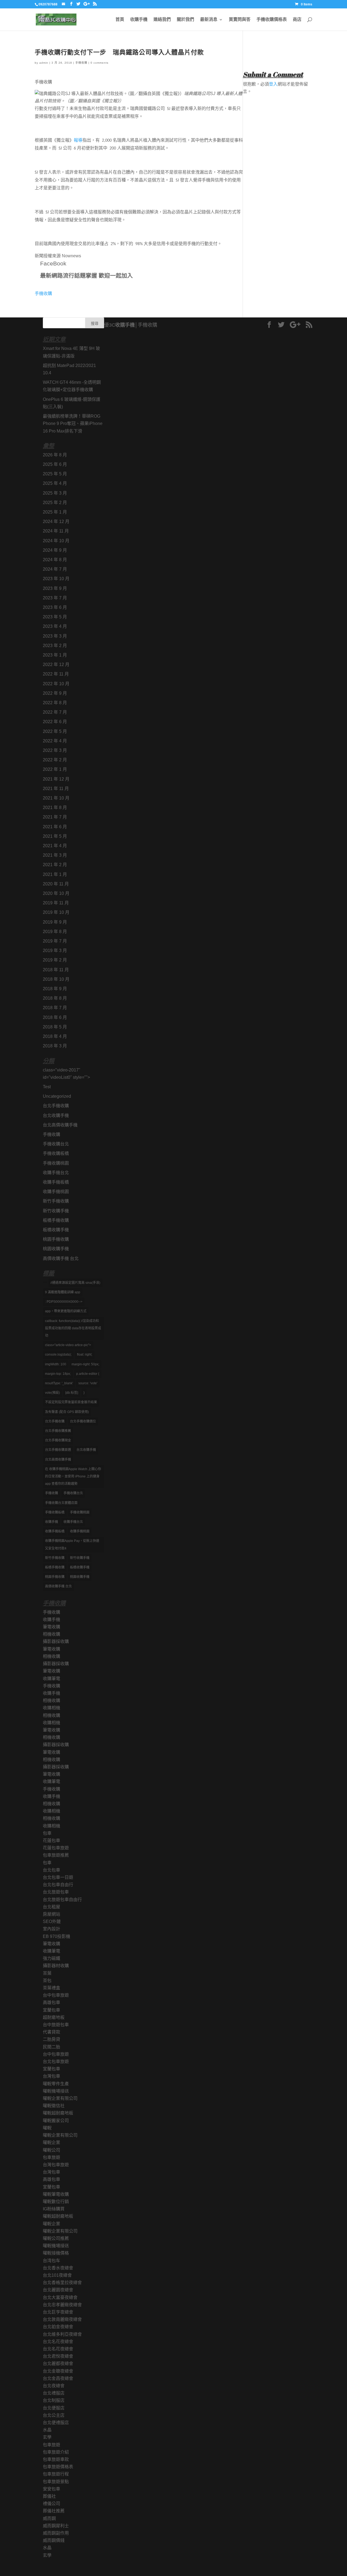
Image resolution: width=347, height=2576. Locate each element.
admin (44, 63)
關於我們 (185, 20)
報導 (78, 141)
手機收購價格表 (272, 20)
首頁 (120, 20)
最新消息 (209, 20)
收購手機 (139, 20)
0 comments (99, 63)
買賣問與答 (240, 20)
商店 (297, 20)
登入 (273, 84)
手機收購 (81, 63)
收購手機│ (126, 325)
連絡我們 (162, 20)
